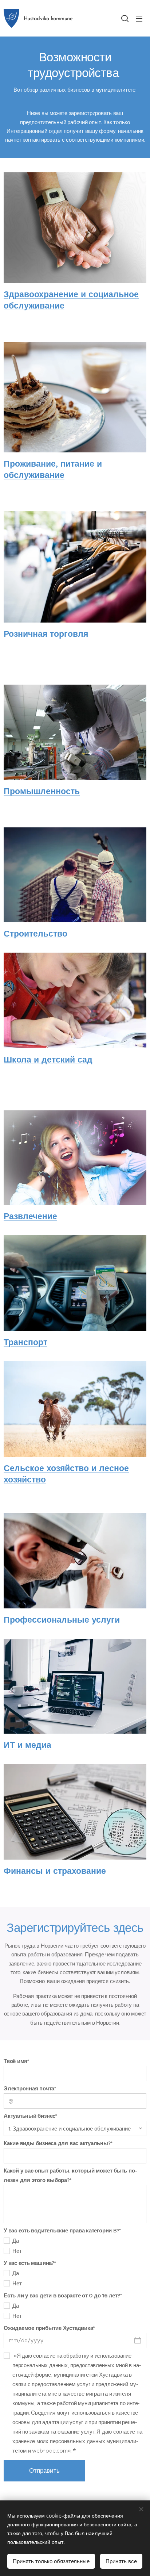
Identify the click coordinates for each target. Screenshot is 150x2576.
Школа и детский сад (48, 1060)
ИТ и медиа (27, 1745)
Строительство (35, 934)
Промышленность (42, 791)
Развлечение (30, 1216)
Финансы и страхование (55, 1871)
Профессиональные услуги (62, 1620)
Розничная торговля (46, 634)
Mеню (139, 18)
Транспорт (25, 1342)
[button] (125, 18)
